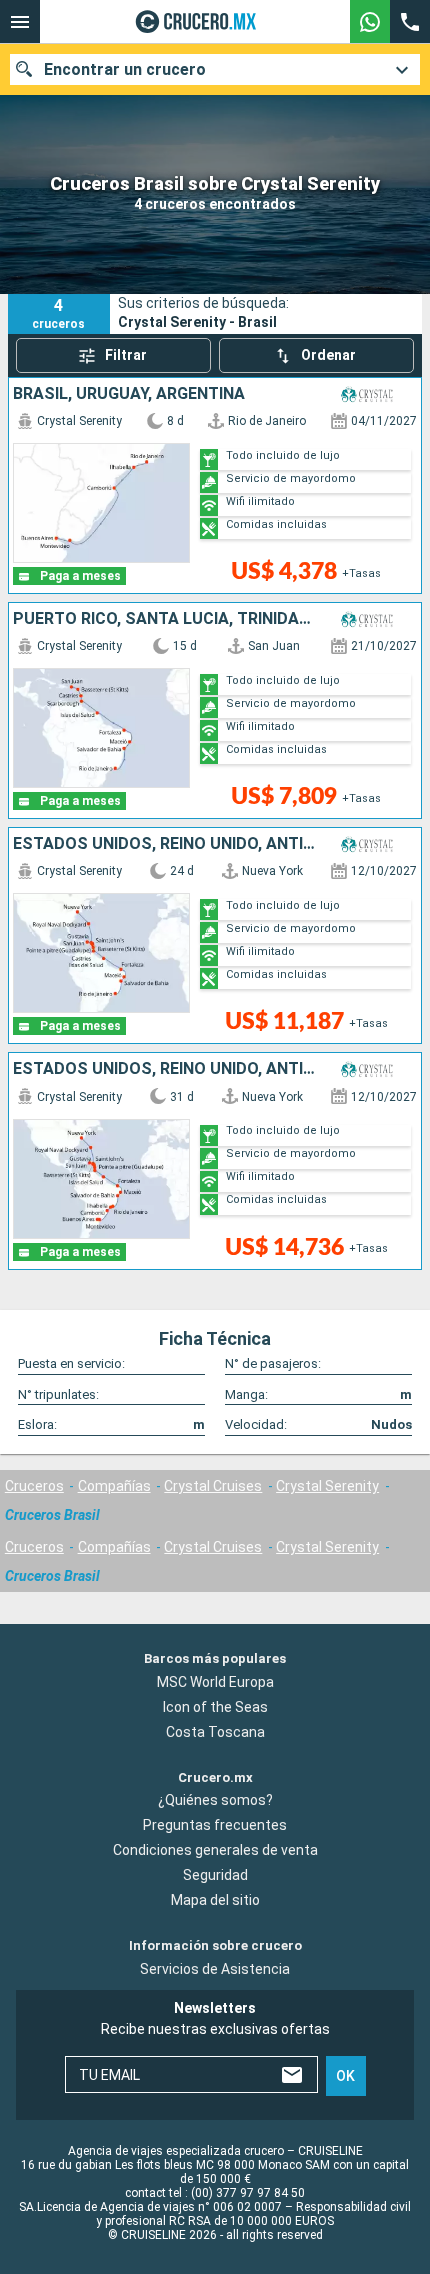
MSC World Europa (215, 1682)
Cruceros (34, 1486)
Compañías (114, 1486)
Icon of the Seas (215, 1707)
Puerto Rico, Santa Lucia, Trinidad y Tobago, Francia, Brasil (164, 619)
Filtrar (126, 355)
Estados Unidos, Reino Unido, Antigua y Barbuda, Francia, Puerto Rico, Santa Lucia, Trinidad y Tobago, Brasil (164, 844)
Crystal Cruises (213, 1486)
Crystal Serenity (327, 1486)
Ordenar (328, 355)
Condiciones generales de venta (215, 1850)
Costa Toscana (215, 1732)
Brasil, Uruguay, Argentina (129, 394)
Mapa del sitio (215, 1900)
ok (345, 2076)
